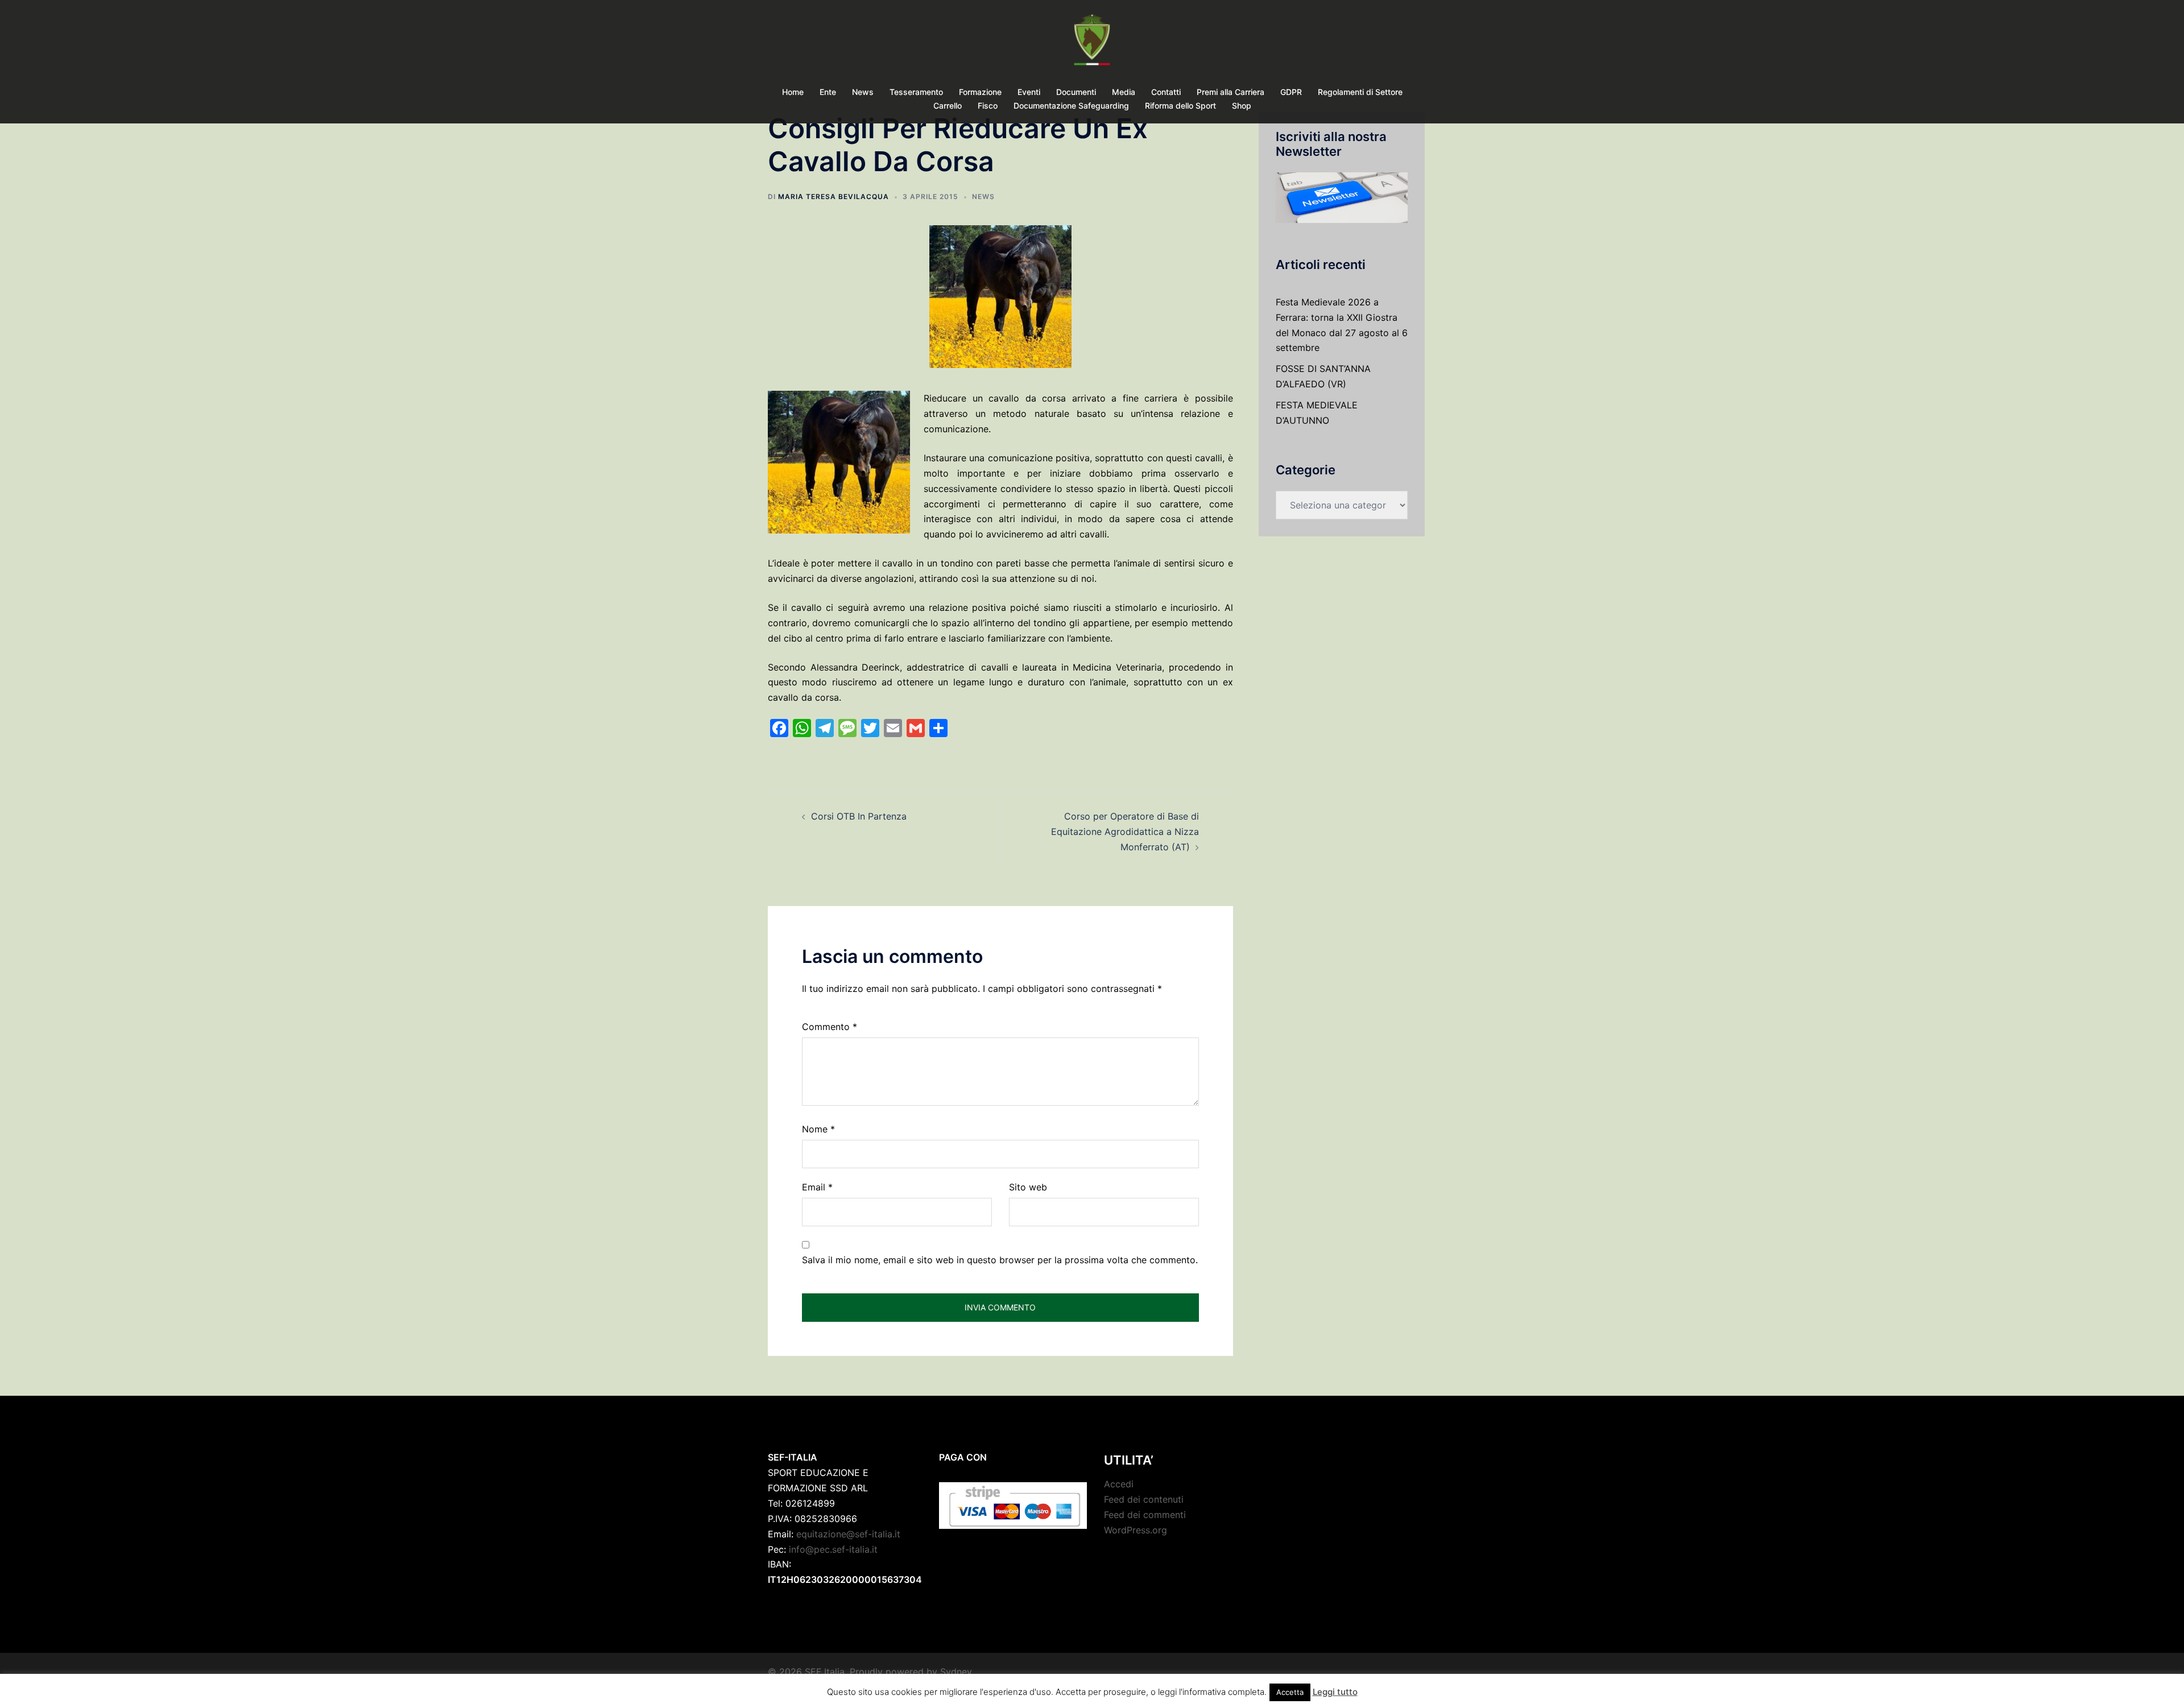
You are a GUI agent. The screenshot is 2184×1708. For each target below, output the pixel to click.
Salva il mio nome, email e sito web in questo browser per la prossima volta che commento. (1000, 1260)
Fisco (988, 106)
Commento (830, 1027)
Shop (1242, 106)
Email (817, 1187)
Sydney (956, 1672)
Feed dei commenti (1145, 1515)
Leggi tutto (1335, 1692)
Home (793, 92)
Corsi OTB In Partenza (859, 816)
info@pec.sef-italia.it (833, 1549)
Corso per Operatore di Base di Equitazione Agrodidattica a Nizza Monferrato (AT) (1125, 832)
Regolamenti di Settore (1360, 92)
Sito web (1028, 1187)
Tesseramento (916, 92)
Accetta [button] (1290, 1692)
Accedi (1119, 1484)
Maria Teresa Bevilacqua (834, 197)
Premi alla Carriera (1230, 92)
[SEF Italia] (1092, 43)
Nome (818, 1129)
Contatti (1166, 92)
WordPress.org (1136, 1530)
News (863, 92)
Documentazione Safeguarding (1071, 106)
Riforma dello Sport (1180, 106)
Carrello (948, 106)
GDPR (1291, 92)
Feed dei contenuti (1144, 1499)
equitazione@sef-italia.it (848, 1534)
